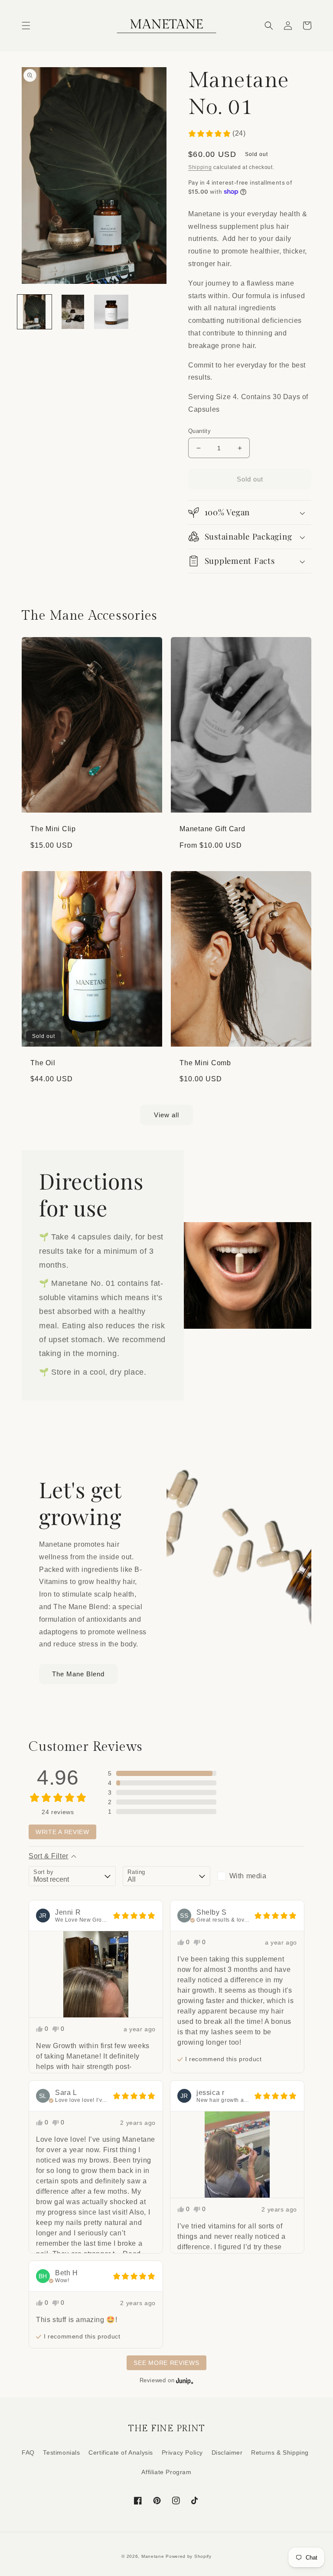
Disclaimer (227, 2452)
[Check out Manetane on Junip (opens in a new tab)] (184, 2381)
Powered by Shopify (189, 2556)
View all (166, 1115)
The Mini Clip (53, 829)
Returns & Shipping (280, 2452)
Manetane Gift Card (212, 829)
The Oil (43, 1063)
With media (248, 1876)
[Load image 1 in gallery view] (34, 312)
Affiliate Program (166, 2472)
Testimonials (61, 2452)
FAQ (28, 2452)
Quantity (199, 431)
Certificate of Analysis (121, 2452)
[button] (26, 26)
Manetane (153, 2556)
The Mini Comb (205, 1063)
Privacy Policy (182, 2452)
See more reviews (166, 2363)
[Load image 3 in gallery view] (111, 312)
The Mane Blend (78, 1674)
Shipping (200, 167)
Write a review (62, 1832)
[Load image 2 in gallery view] (73, 312)
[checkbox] (261, 1876)
